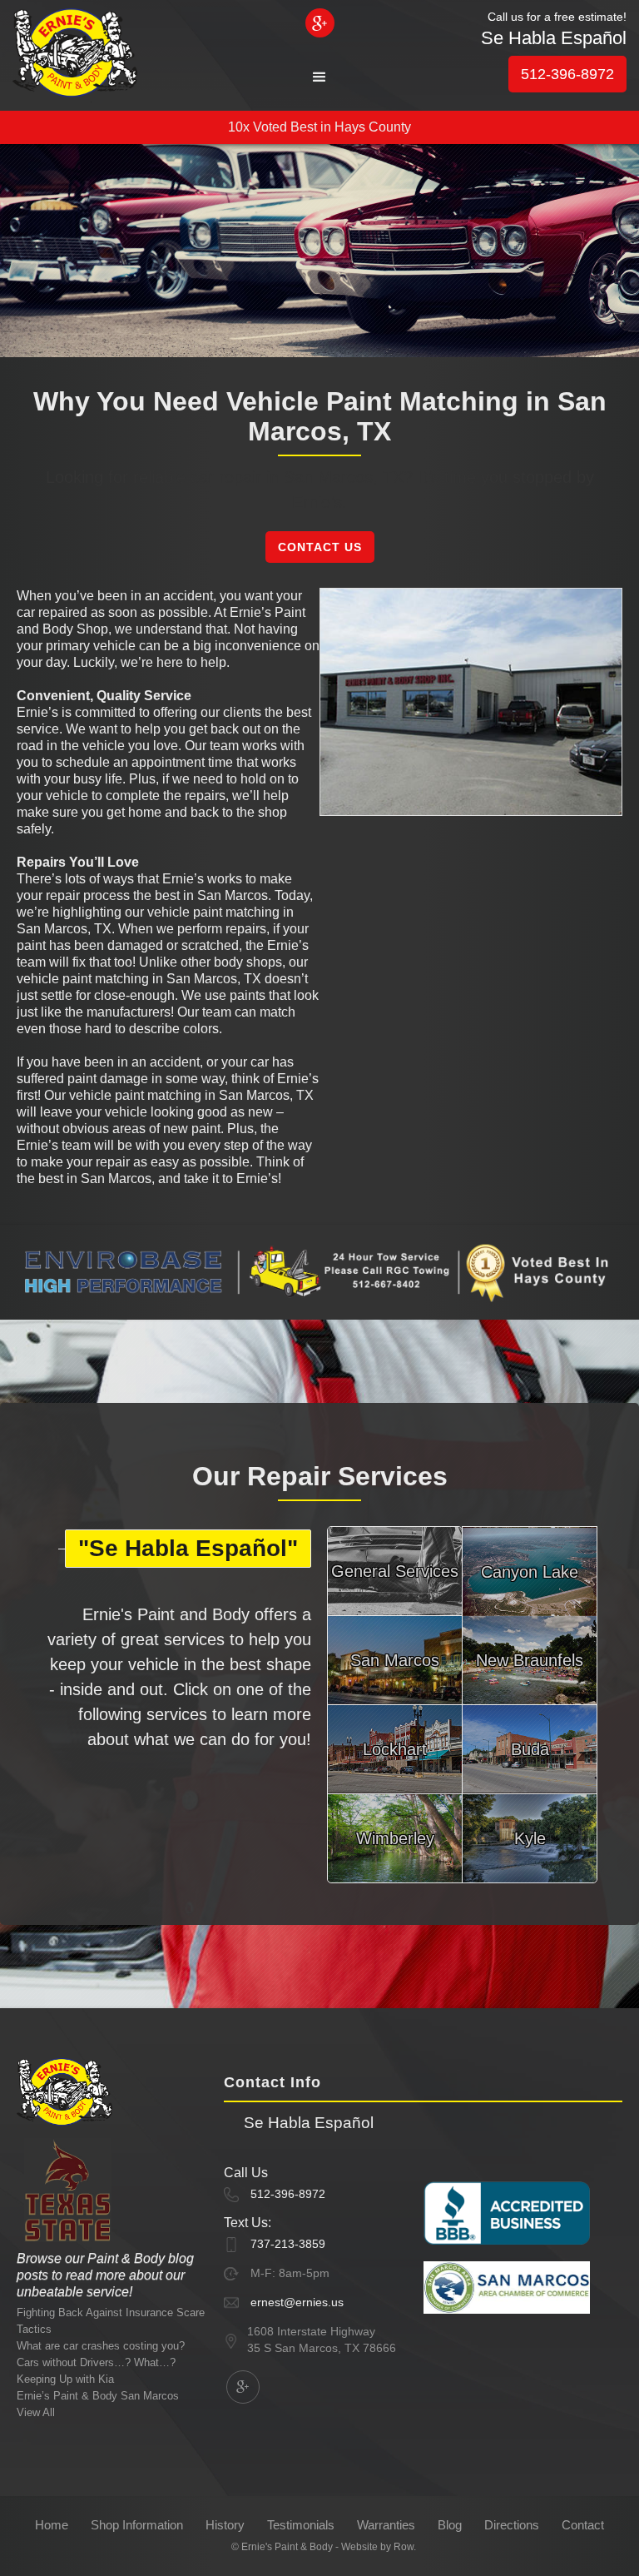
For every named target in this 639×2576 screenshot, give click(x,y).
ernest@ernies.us (297, 2302)
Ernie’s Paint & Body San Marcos (98, 2396)
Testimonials (301, 2525)
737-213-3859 (288, 2244)
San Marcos (395, 1660)
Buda (530, 1749)
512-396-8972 (567, 74)
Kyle (530, 1838)
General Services (395, 1571)
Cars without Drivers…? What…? (96, 2362)
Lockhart (395, 1749)
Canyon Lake (530, 1572)
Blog (450, 2525)
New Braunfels (530, 1660)
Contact (583, 2525)
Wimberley (395, 1838)
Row (404, 2547)
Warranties (386, 2525)
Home (52, 2525)
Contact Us (320, 547)
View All (36, 2412)
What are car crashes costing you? (101, 2346)
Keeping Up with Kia (65, 2379)
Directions (512, 2525)
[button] (319, 77)
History (225, 2525)
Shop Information (137, 2525)
